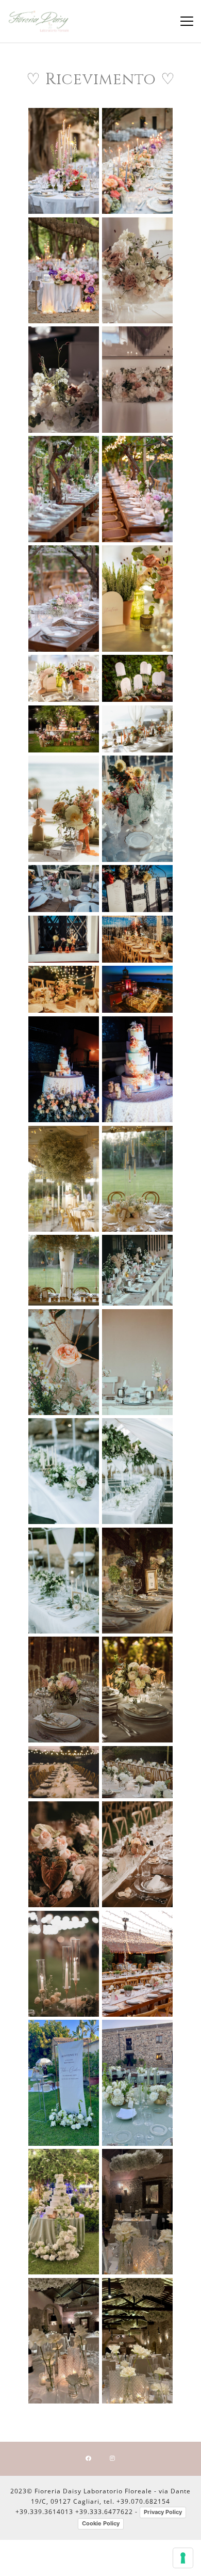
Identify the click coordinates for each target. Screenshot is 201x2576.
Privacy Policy (163, 2512)
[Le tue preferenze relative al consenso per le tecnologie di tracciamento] (183, 2558)
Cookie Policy (101, 2523)
